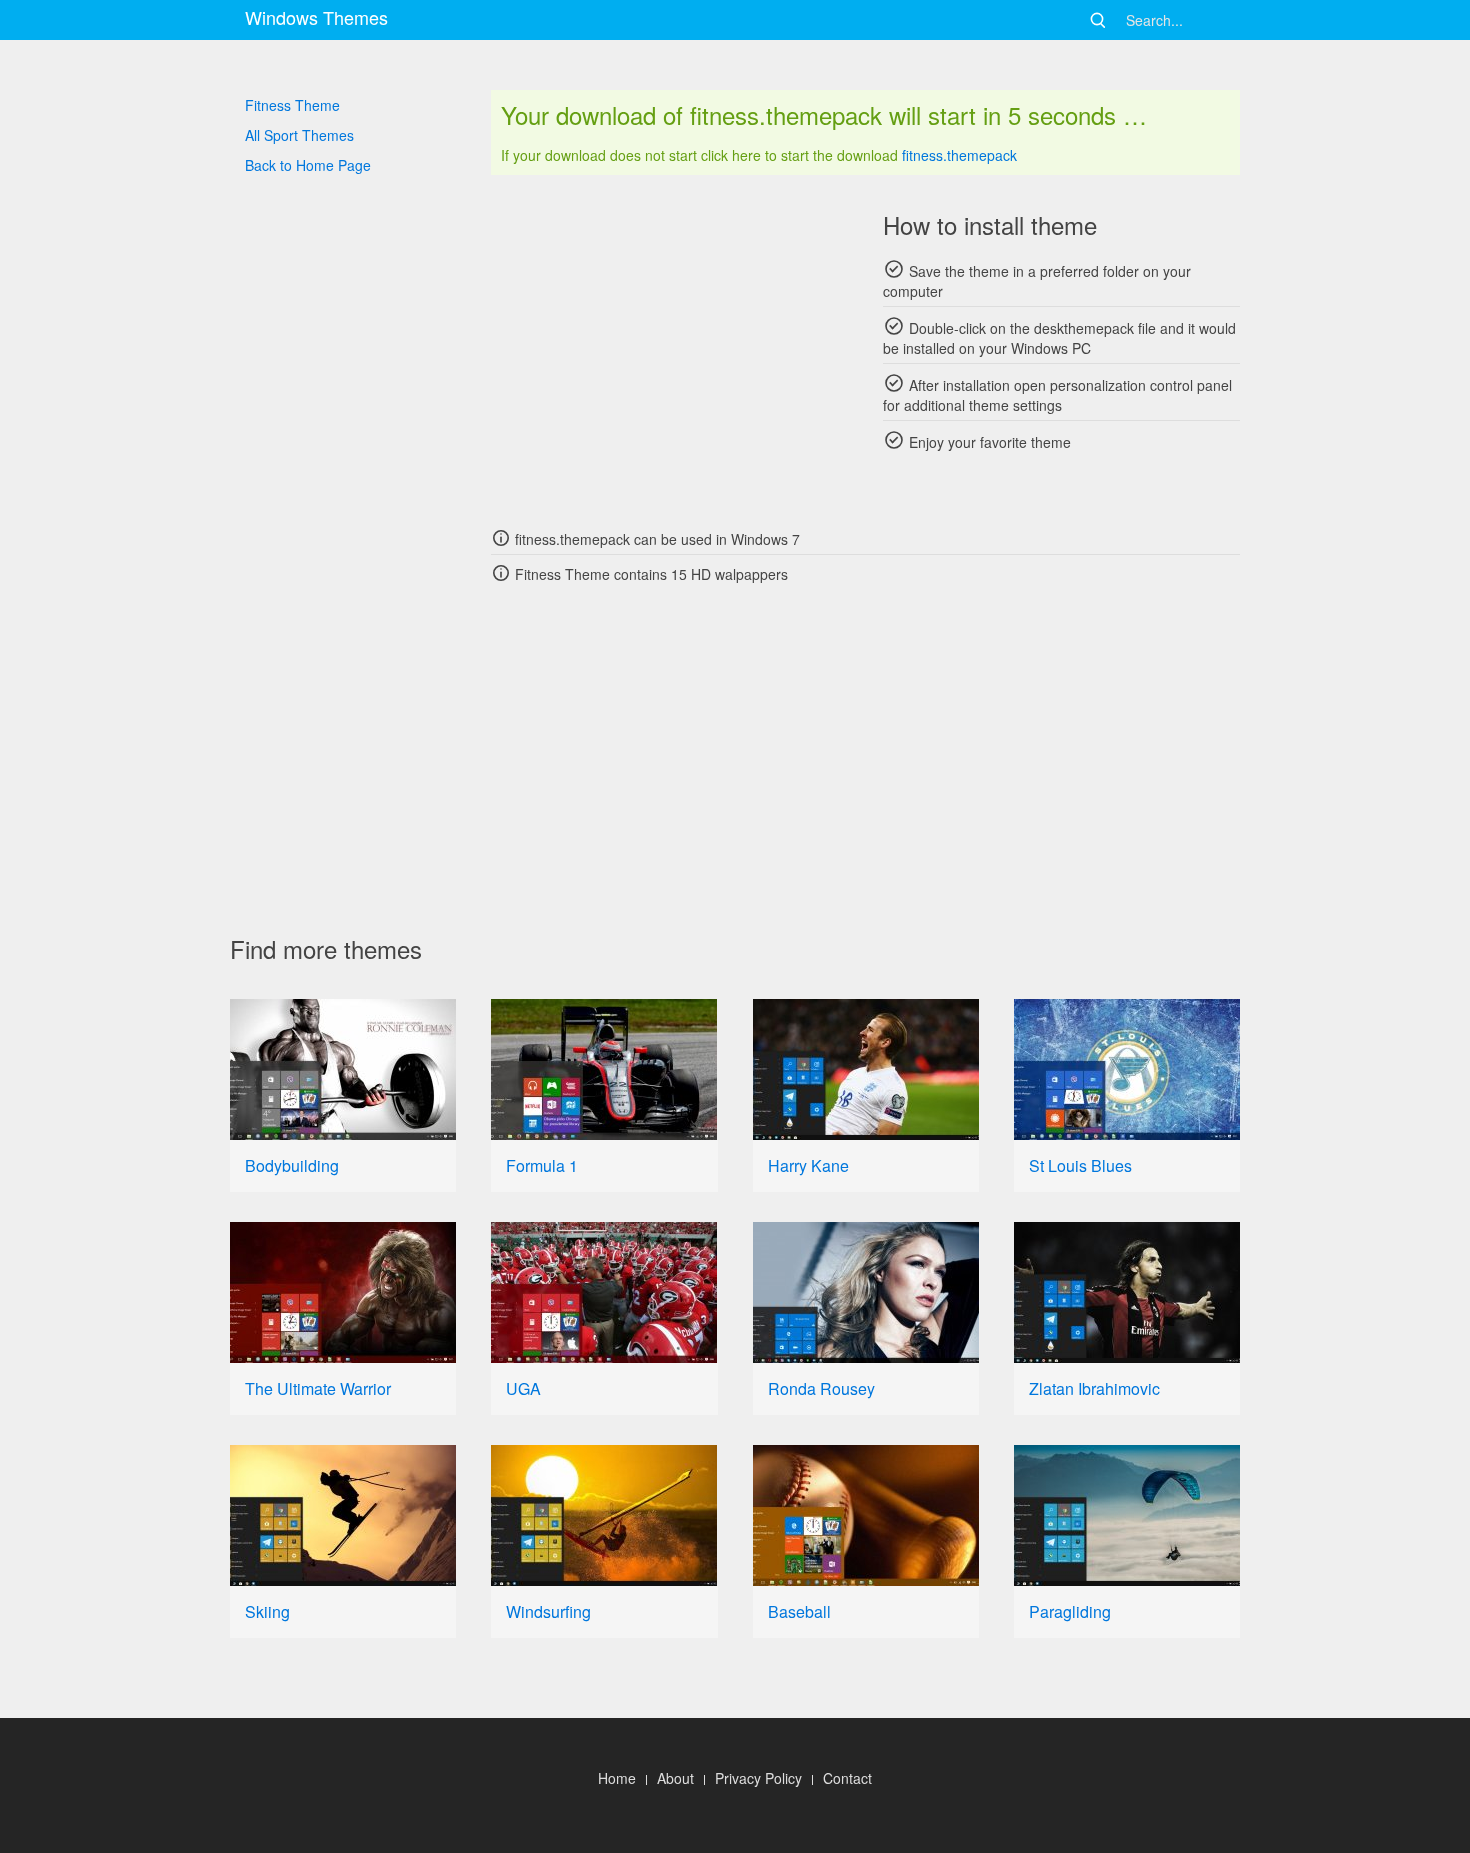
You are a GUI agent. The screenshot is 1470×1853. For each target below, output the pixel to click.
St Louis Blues (1080, 1165)
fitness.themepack (959, 155)
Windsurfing (548, 1611)
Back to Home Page (308, 165)
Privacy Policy (758, 1778)
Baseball (799, 1611)
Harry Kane (808, 1165)
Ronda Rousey (821, 1388)
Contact (847, 1778)
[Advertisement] (669, 350)
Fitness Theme (292, 105)
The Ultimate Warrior (318, 1388)
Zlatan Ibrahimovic (1094, 1388)
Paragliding (1070, 1611)
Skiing (267, 1611)
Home (617, 1778)
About (675, 1778)
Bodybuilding (292, 1165)
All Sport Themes (299, 135)
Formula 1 (542, 1165)
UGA (523, 1388)
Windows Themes (316, 17)
